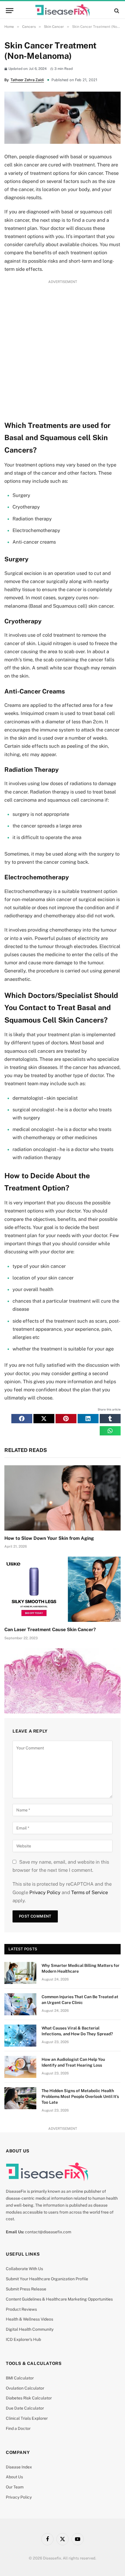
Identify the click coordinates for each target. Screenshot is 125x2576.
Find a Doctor (18, 2428)
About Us (14, 2477)
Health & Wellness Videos (30, 2319)
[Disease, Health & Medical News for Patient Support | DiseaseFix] (63, 11)
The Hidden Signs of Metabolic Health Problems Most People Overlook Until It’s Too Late (80, 2096)
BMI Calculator (20, 2378)
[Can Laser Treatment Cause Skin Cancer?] (63, 1589)
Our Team (15, 2487)
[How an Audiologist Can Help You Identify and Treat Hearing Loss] (20, 2067)
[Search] (116, 11)
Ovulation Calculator (25, 2388)
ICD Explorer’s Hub (23, 2339)
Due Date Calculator (25, 2408)
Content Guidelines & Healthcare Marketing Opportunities (59, 2299)
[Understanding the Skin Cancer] (63, 1681)
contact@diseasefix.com (48, 2232)
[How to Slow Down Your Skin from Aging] (63, 1498)
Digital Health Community (30, 2329)
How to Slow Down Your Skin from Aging (49, 1538)
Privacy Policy (45, 1892)
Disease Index (19, 2467)
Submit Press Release (26, 2289)
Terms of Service (90, 1892)
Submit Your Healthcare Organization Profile (47, 2279)
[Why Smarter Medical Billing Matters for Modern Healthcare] (20, 1973)
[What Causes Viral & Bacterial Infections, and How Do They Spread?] (20, 2036)
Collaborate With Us (24, 2269)
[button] (22, 1419)
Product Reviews (21, 2309)
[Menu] (10, 11)
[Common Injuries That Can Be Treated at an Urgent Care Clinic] (20, 2004)
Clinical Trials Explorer (27, 2418)
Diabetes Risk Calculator (29, 2398)
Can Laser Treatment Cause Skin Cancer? (50, 1630)
